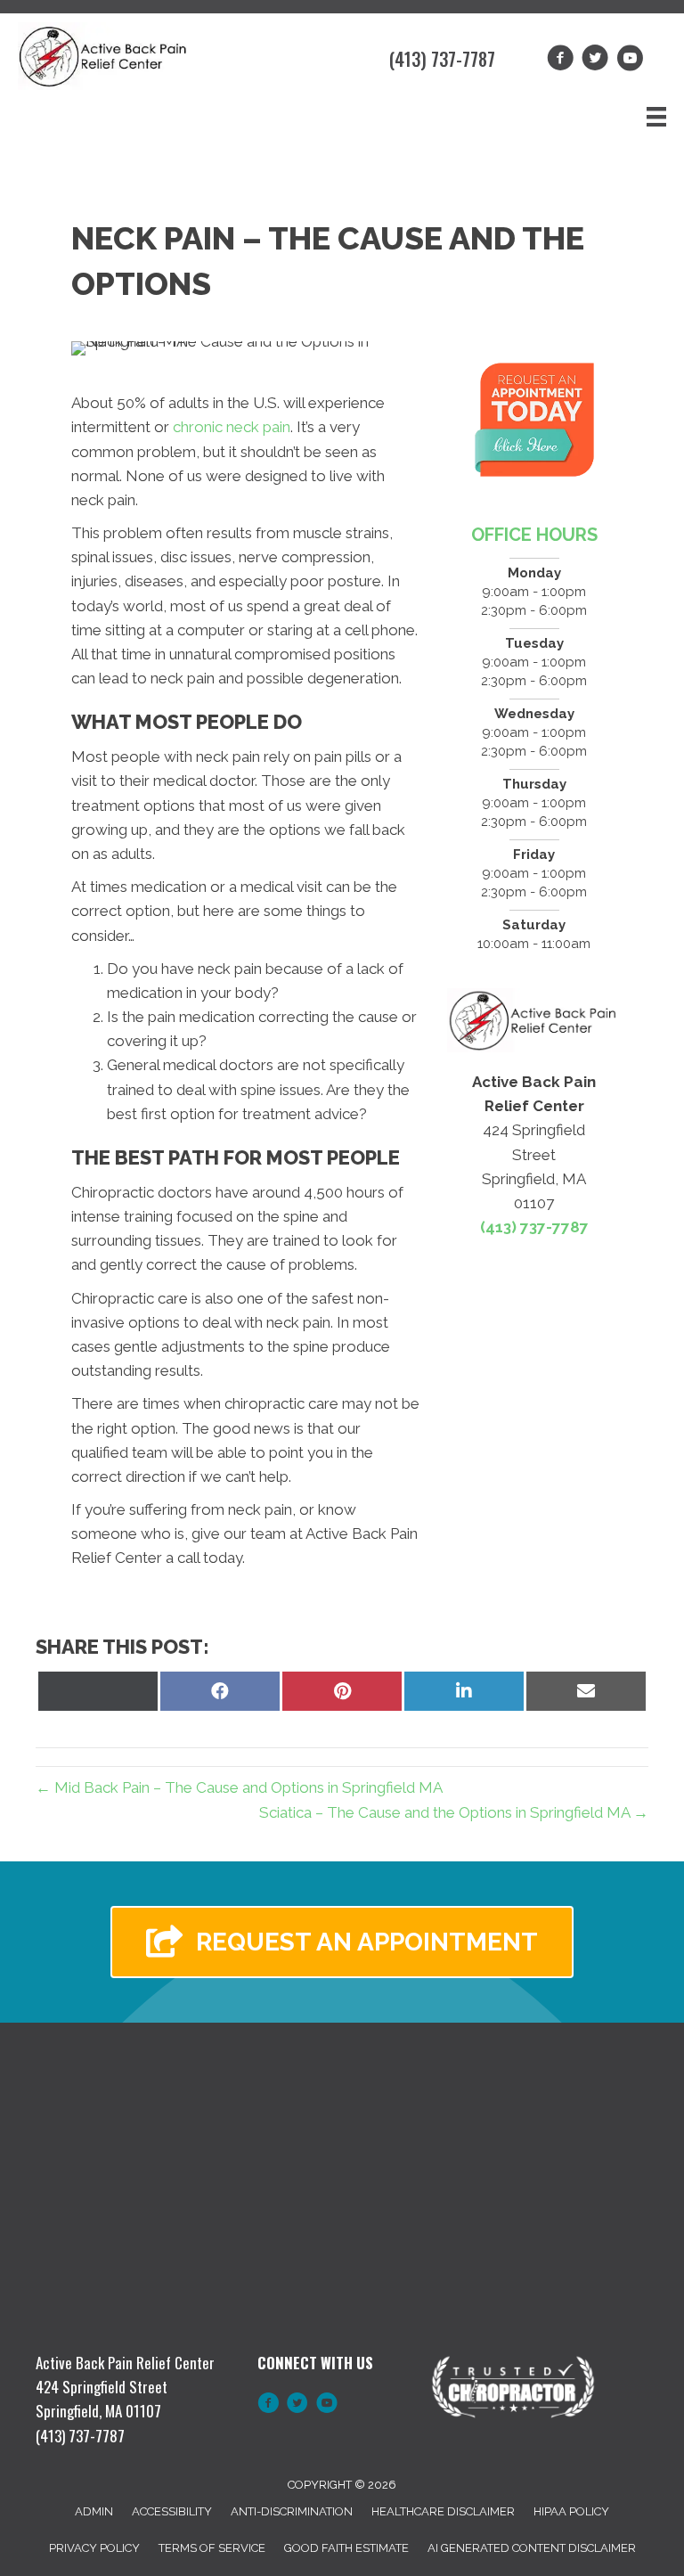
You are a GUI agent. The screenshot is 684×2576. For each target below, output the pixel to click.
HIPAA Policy (571, 2511)
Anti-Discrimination (292, 2511)
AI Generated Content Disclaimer (532, 2548)
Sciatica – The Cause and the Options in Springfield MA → (454, 1812)
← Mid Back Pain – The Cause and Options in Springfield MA (239, 1787)
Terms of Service (212, 2548)
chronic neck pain (232, 427)
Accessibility (172, 2511)
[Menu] (656, 117)
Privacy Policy (94, 2548)
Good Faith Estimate (346, 2548)
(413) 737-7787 (442, 59)
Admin (94, 2511)
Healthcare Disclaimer (443, 2511)
